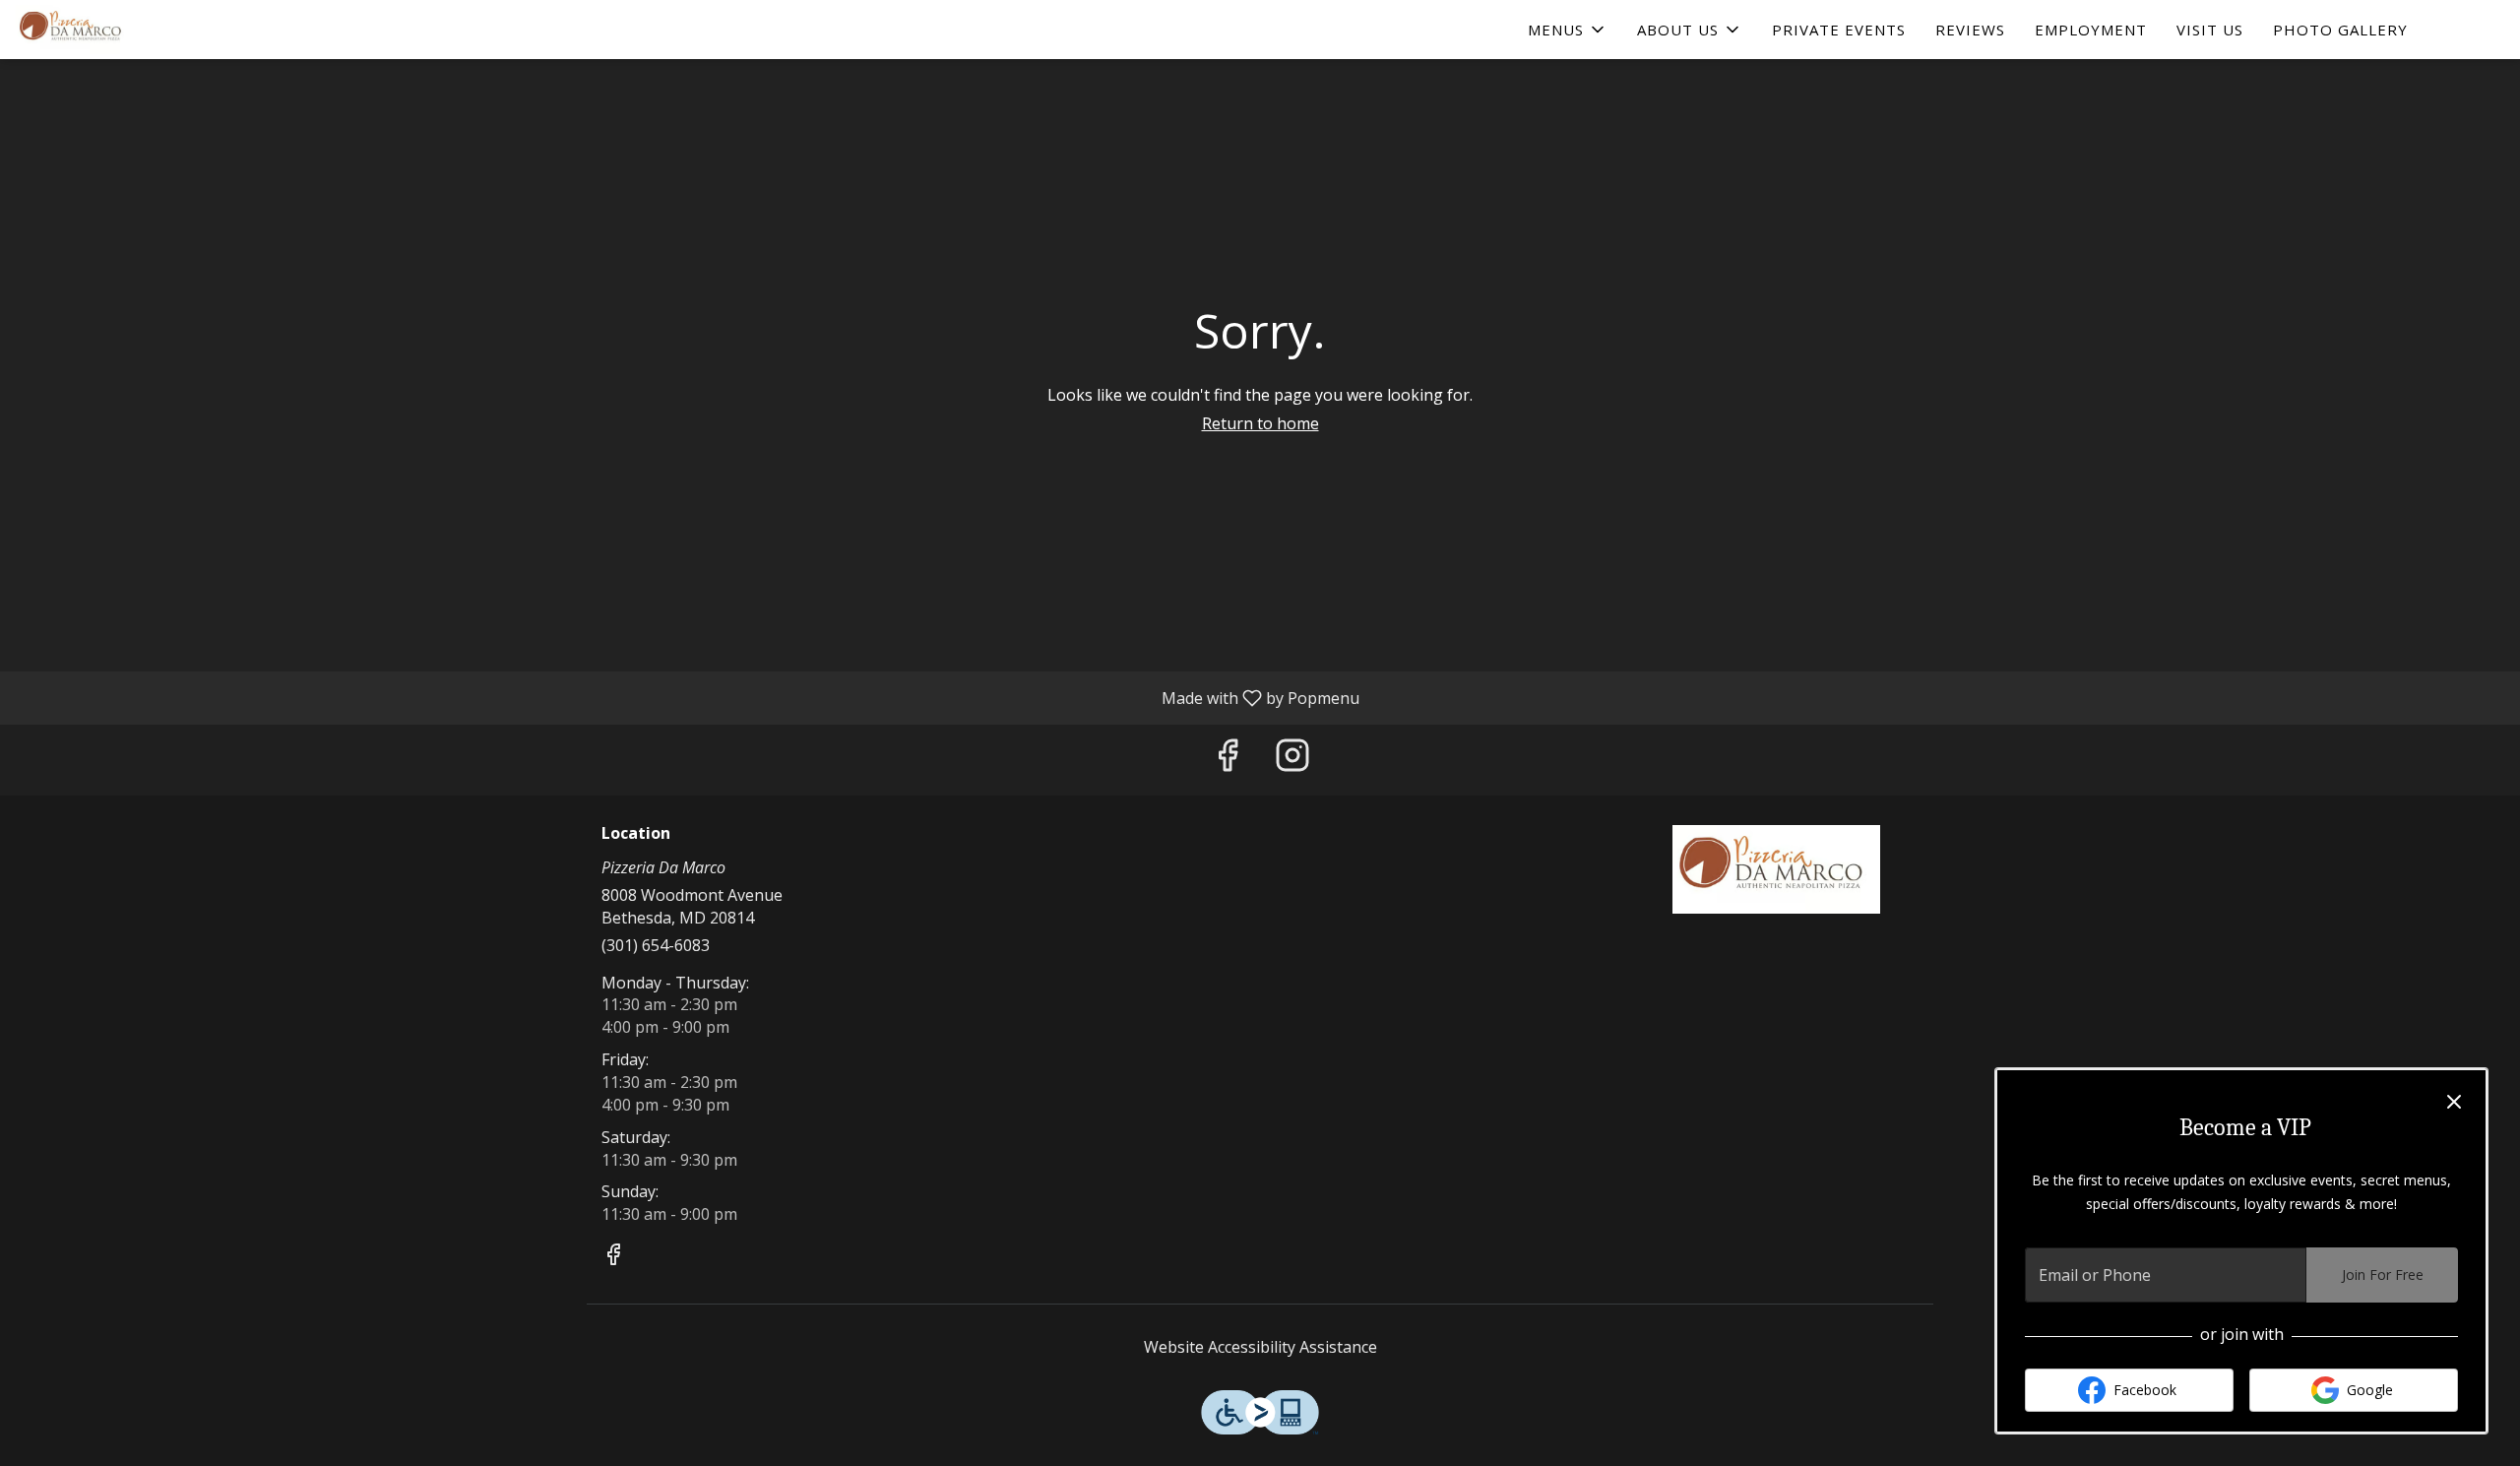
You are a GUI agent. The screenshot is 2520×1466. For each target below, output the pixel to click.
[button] (1568, 30)
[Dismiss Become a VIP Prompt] (2454, 1102)
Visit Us (2210, 30)
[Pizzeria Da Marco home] (104, 30)
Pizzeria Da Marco (1777, 869)
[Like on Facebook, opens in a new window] (1228, 760)
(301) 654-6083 (656, 945)
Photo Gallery (2340, 30)
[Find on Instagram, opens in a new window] (1292, 760)
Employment (2091, 30)
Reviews (1970, 30)
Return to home (1260, 423)
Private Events (1839, 30)
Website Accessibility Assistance (1260, 1347)
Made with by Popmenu (687, 697)
